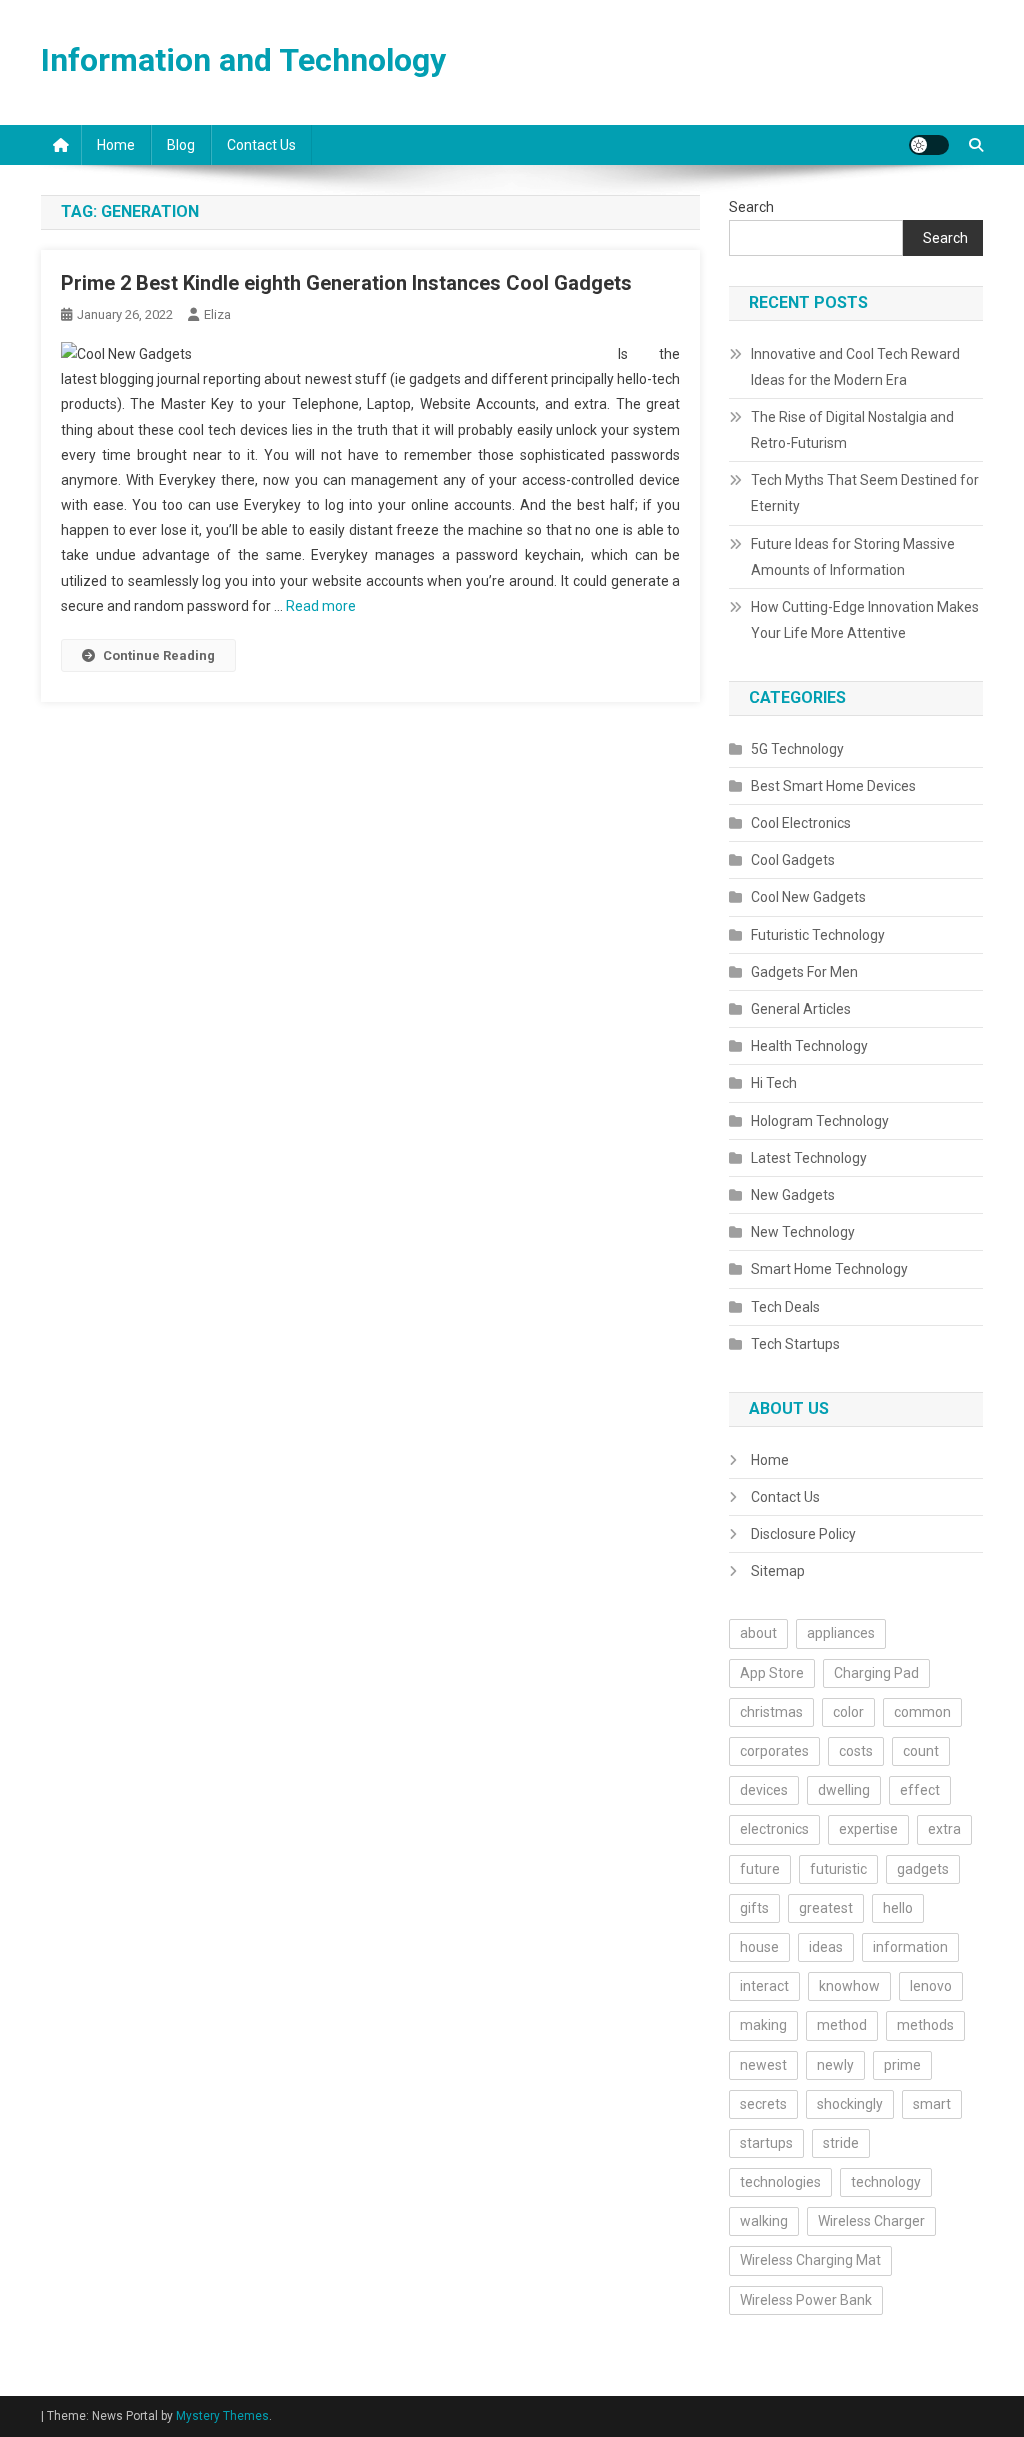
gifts (754, 1908)
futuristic (838, 1869)
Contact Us (261, 145)
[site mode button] (929, 145)
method (842, 2025)
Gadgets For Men (804, 972)
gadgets (923, 1869)
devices (764, 1790)
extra (944, 1829)
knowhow (849, 1986)
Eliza (217, 314)
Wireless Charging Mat (810, 2260)
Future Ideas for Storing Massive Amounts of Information (853, 557)
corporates (774, 1751)
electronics (774, 1829)
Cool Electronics (801, 823)
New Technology (803, 1232)
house (759, 1947)
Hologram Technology (820, 1121)
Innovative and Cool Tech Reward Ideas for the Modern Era (855, 367)
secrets (763, 2104)
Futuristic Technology (818, 935)
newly (835, 2065)
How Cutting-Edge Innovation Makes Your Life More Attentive (865, 620)
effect (920, 1790)
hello (898, 1908)
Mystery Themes (222, 2416)
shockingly (850, 2104)
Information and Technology (243, 60)
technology (886, 2182)
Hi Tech (774, 1083)
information (910, 1947)
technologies (780, 2182)
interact (764, 1986)
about (758, 1633)
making (763, 2025)
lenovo (931, 1986)
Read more (321, 606)
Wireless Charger (871, 2221)
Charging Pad (876, 1673)
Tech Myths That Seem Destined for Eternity (865, 493)
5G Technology (797, 749)
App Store (772, 1673)
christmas (771, 1712)
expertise (868, 1829)
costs (856, 1751)
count (921, 1751)
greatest (826, 1908)
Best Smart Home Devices (833, 786)
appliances (841, 1633)
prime (902, 2065)
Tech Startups (795, 1344)
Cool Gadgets (793, 860)
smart (932, 2104)
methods (925, 2025)
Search (751, 207)
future (760, 1869)
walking (764, 2221)
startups (766, 2143)
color (848, 1712)
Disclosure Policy (803, 1534)
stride (841, 2143)
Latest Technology (809, 1158)
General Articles (801, 1009)
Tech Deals (785, 1307)
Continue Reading (159, 655)
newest (763, 2065)
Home (116, 145)
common (922, 1712)
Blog (181, 145)
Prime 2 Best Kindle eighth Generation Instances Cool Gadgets (346, 283)
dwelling (844, 1790)
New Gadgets (793, 1195)
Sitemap (778, 1571)
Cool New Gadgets (808, 897)
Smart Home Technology (829, 1269)
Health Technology (809, 1046)
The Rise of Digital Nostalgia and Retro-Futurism (852, 430)
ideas (826, 1947)
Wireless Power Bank (806, 2300)
